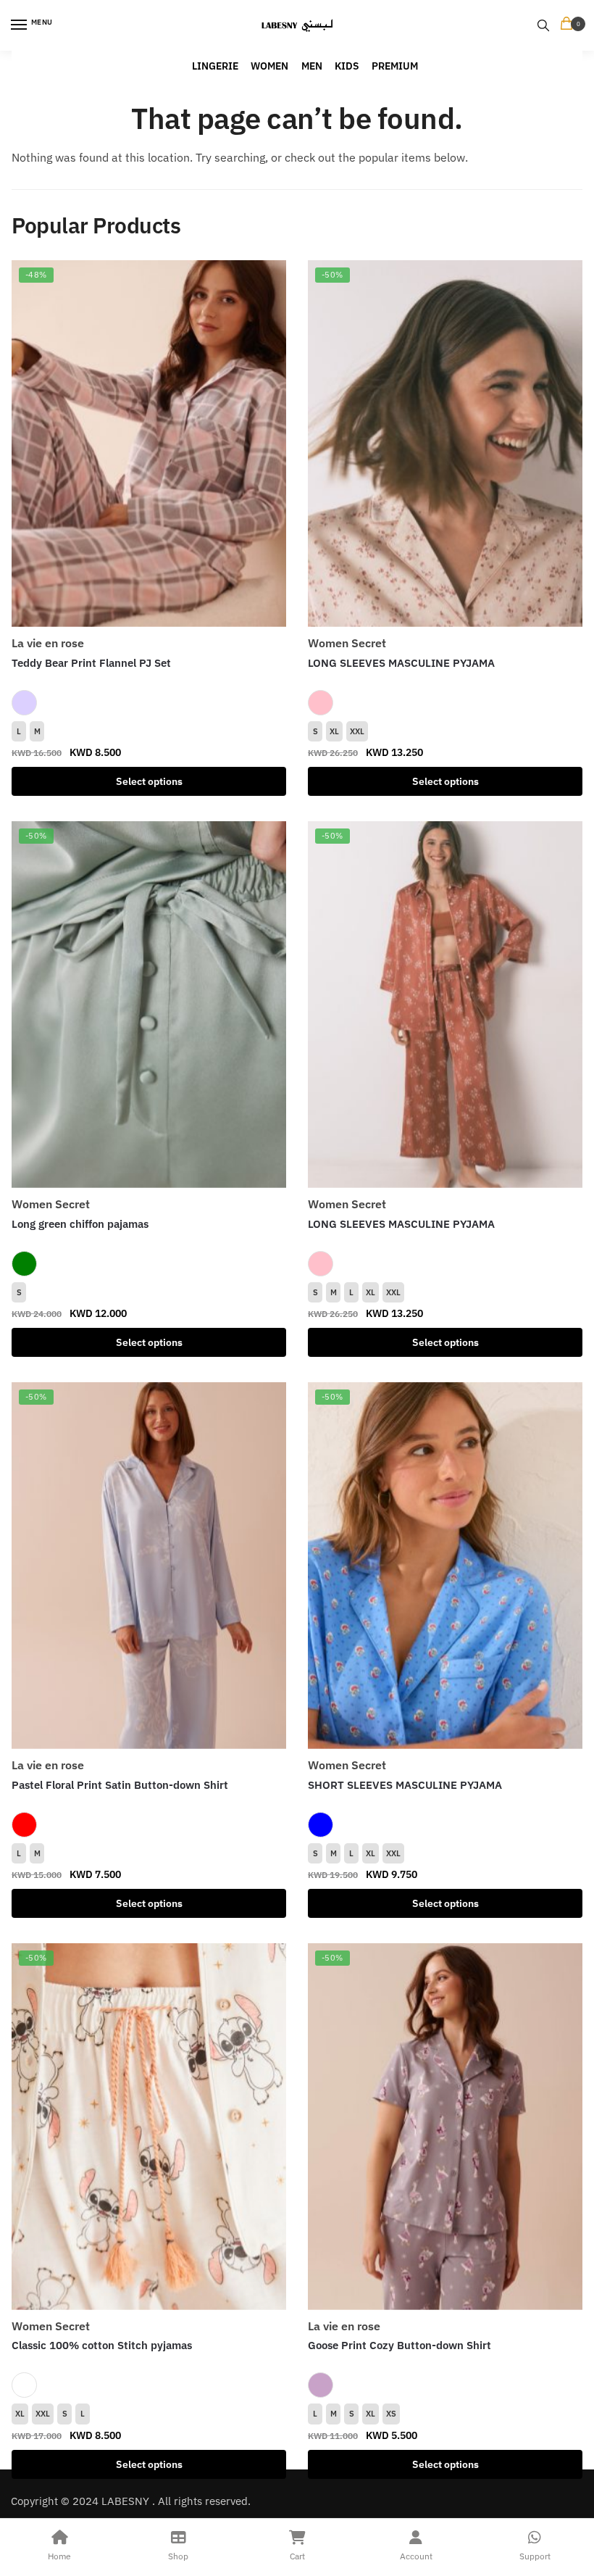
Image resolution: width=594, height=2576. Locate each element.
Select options (149, 781)
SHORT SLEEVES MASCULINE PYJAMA (405, 1785)
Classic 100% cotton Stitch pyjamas (102, 2345)
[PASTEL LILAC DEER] (24, 703)
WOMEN (269, 66)
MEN (312, 66)
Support (535, 2556)
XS (391, 2414)
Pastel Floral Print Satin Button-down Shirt (120, 1785)
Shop (178, 2556)
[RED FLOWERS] (24, 1825)
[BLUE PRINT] (321, 1825)
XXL (357, 731)
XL (334, 731)
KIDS (347, 66)
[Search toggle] (543, 25)
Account (416, 2556)
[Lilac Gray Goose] (321, 2385)
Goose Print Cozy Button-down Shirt (400, 2345)
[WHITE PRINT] (24, 2385)
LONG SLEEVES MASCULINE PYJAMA (401, 663)
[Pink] (321, 703)
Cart (297, 2556)
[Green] (24, 1264)
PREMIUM (395, 66)
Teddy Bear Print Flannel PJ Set (91, 663)
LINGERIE (215, 66)
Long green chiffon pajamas (80, 1224)
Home (59, 2556)
